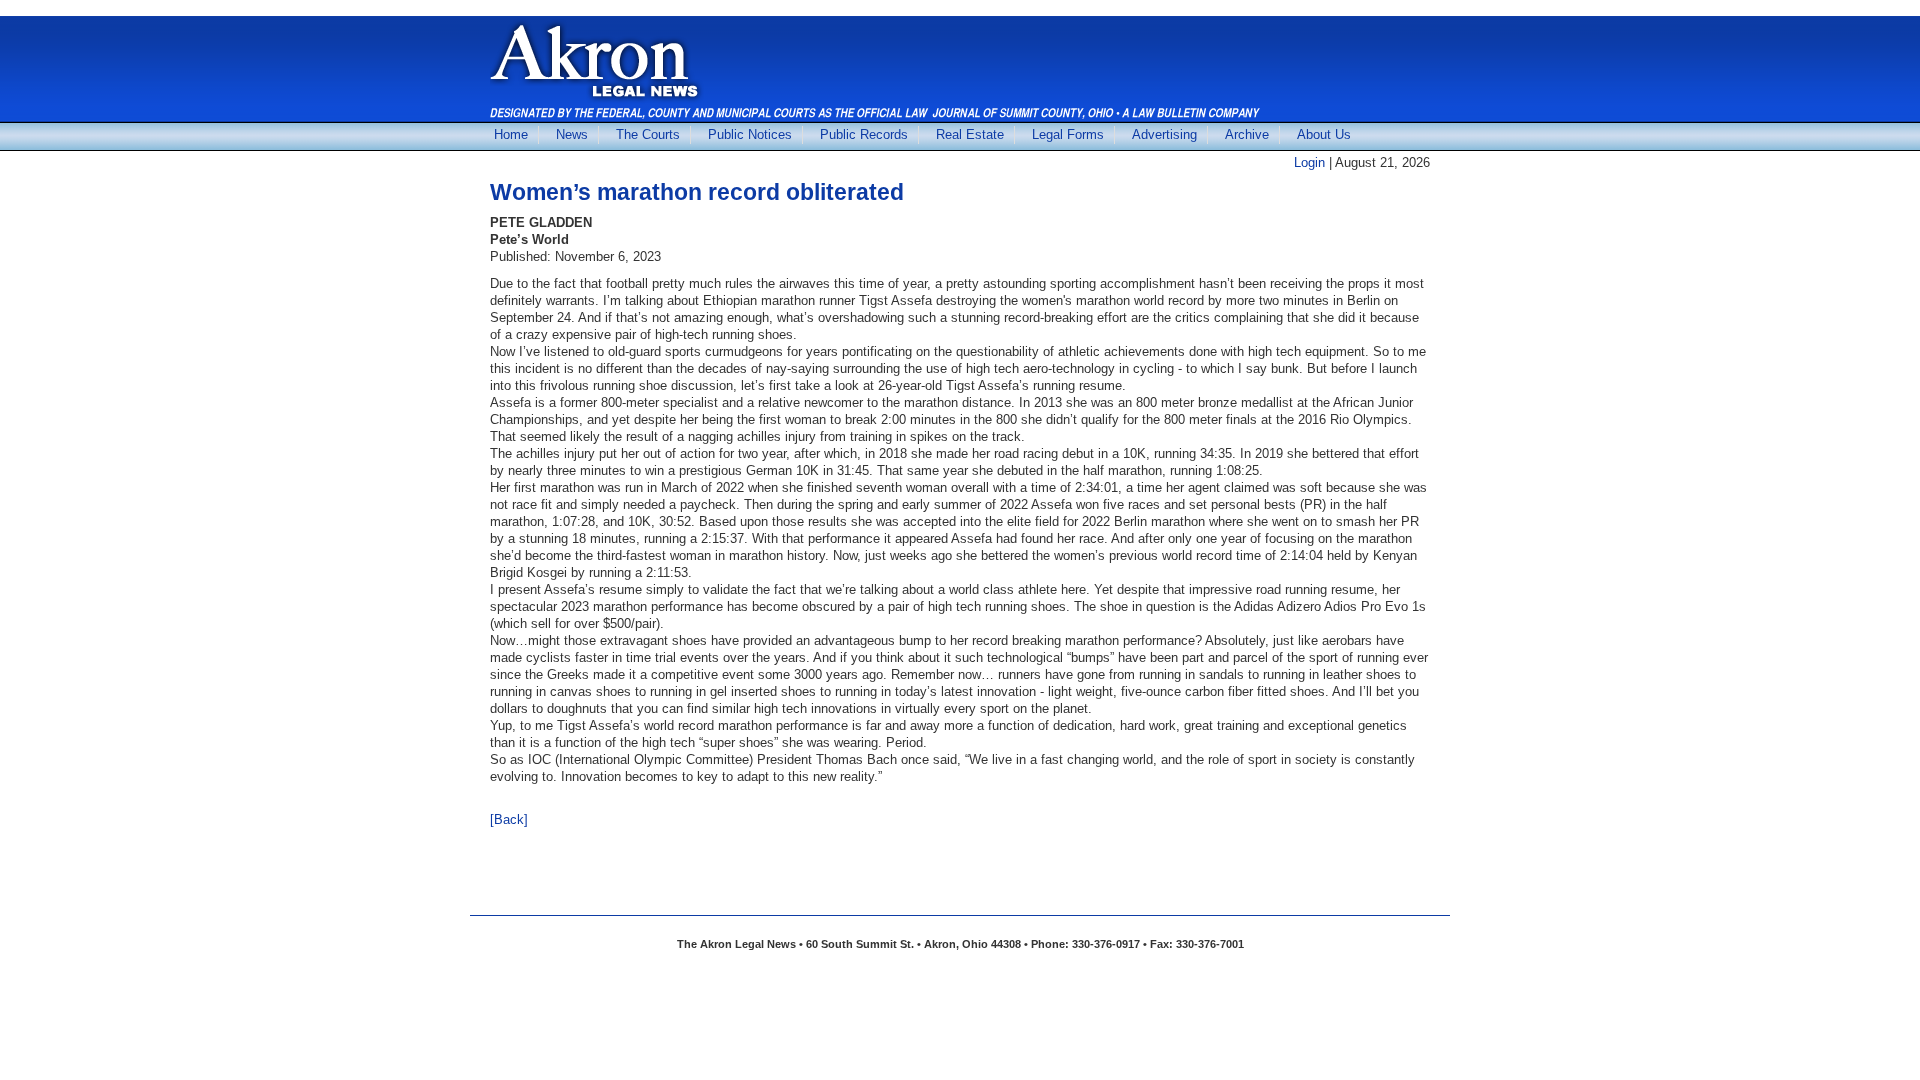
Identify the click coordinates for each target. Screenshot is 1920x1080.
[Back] (509, 819)
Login (1309, 162)
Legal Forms (1068, 134)
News (572, 134)
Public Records (864, 134)
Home (511, 134)
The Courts (648, 134)
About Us (1324, 134)
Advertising (1164, 134)
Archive (1247, 134)
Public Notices (750, 134)
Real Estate (970, 134)
